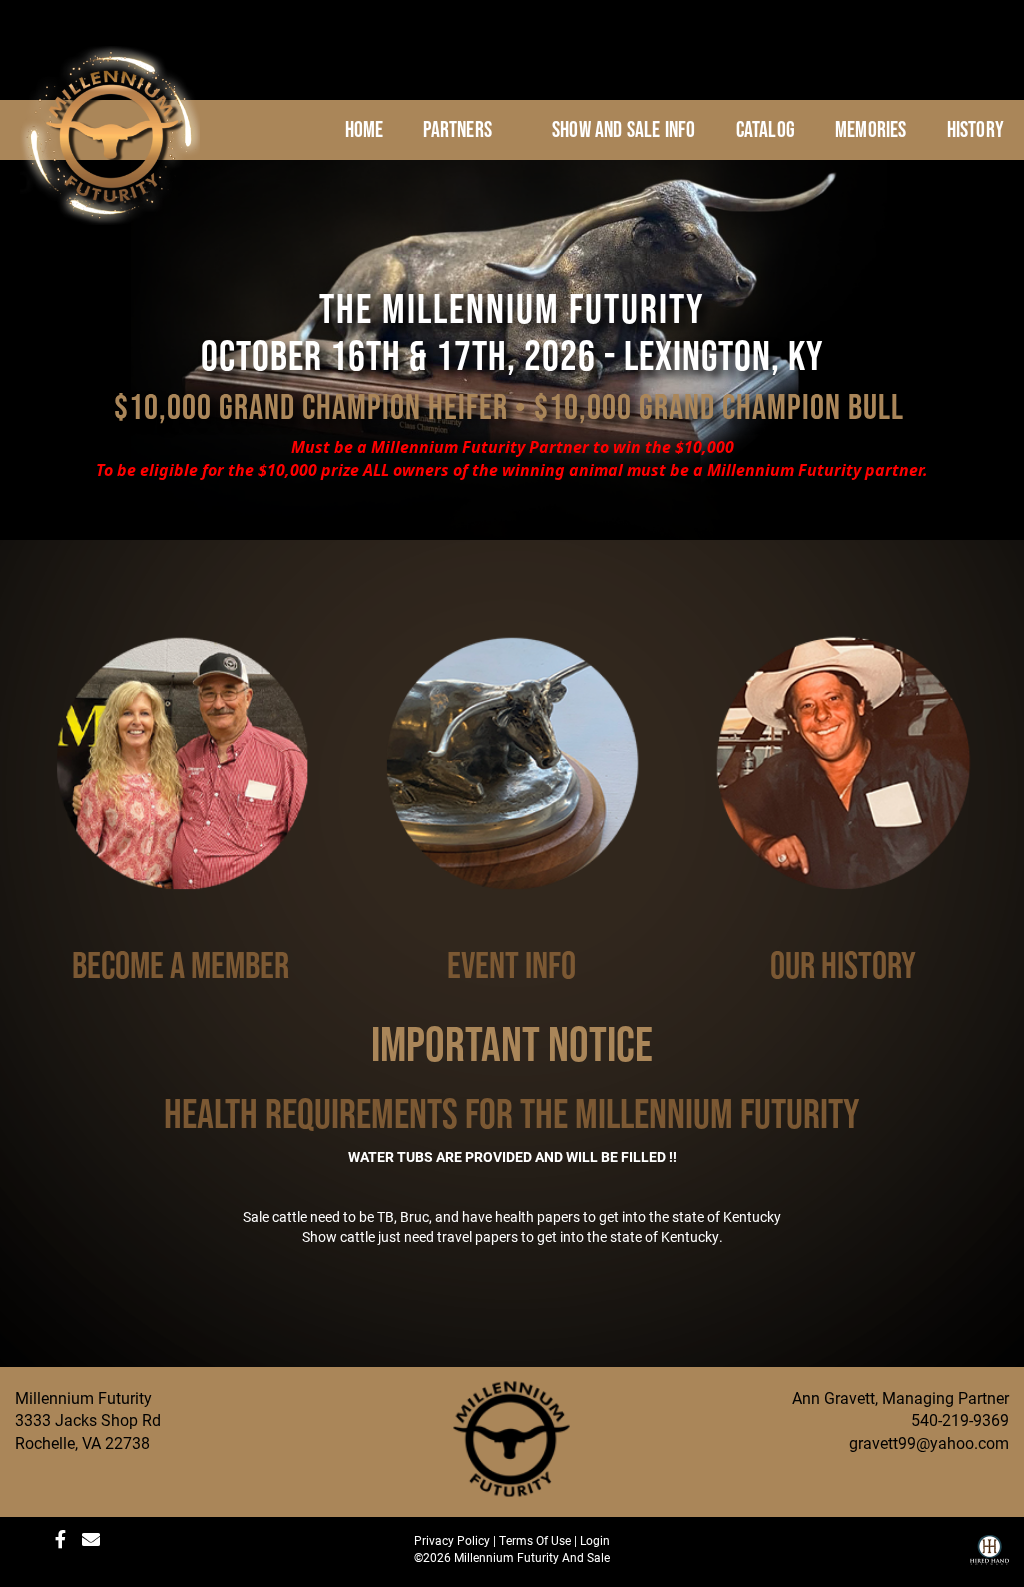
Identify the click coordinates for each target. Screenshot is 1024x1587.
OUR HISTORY (843, 965)
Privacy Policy (452, 1540)
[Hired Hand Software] (989, 1557)
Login (595, 1540)
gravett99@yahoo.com (929, 1442)
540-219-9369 (960, 1419)
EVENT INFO (511, 965)
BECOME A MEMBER (180, 965)
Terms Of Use (535, 1540)
